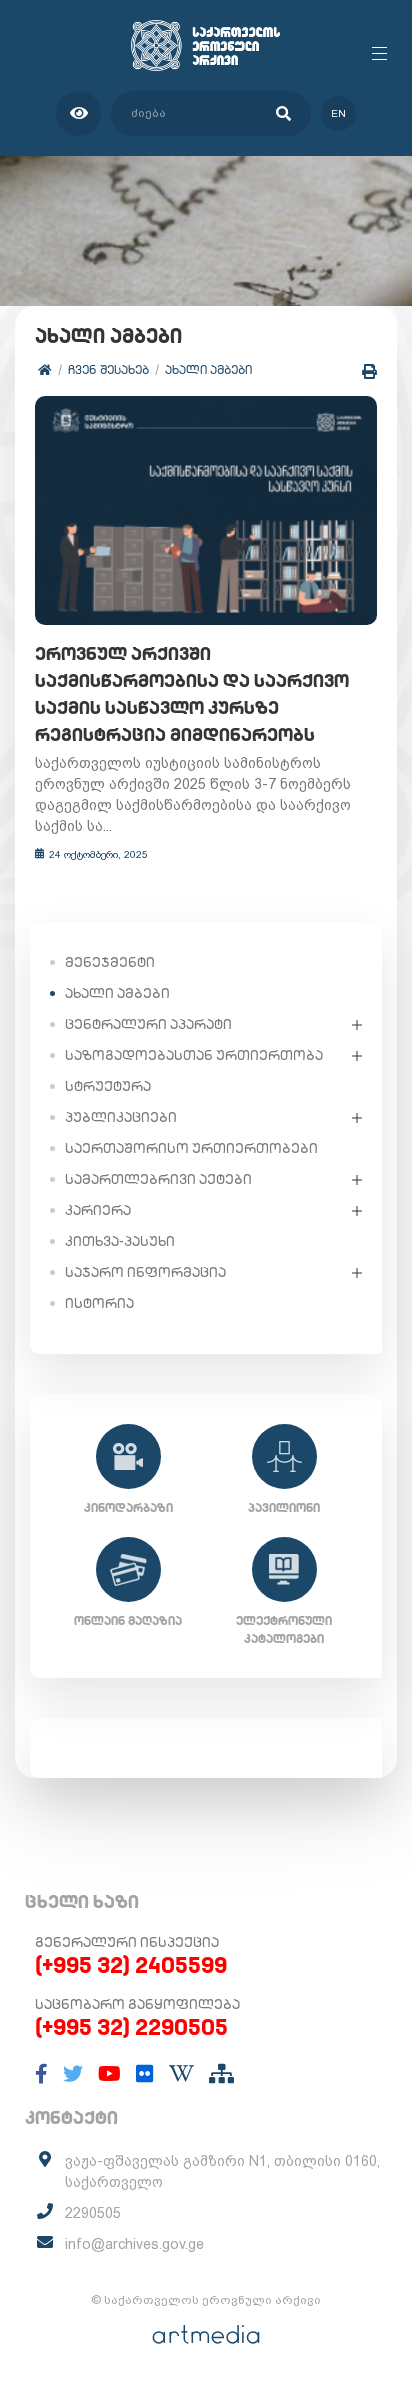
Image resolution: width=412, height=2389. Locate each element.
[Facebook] (41, 2074)
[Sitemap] (221, 2074)
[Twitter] (73, 2074)
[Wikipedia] (181, 2074)
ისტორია (99, 1303)
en (338, 113)
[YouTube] (109, 2074)
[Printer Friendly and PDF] (369, 371)
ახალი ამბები (208, 369)
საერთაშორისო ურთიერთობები (191, 1148)
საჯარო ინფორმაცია (145, 1272)
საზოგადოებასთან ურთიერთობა (194, 1055)
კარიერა (98, 1210)
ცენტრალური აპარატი (148, 1024)
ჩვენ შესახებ (108, 369)
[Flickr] (145, 2074)
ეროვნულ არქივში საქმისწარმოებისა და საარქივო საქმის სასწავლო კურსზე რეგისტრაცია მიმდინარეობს (192, 694)
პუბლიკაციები (121, 1117)
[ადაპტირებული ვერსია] (78, 113)
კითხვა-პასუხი (120, 1241)
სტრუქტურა (108, 1086)
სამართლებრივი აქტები (158, 1179)
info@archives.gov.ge (134, 2244)
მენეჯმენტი (110, 962)
